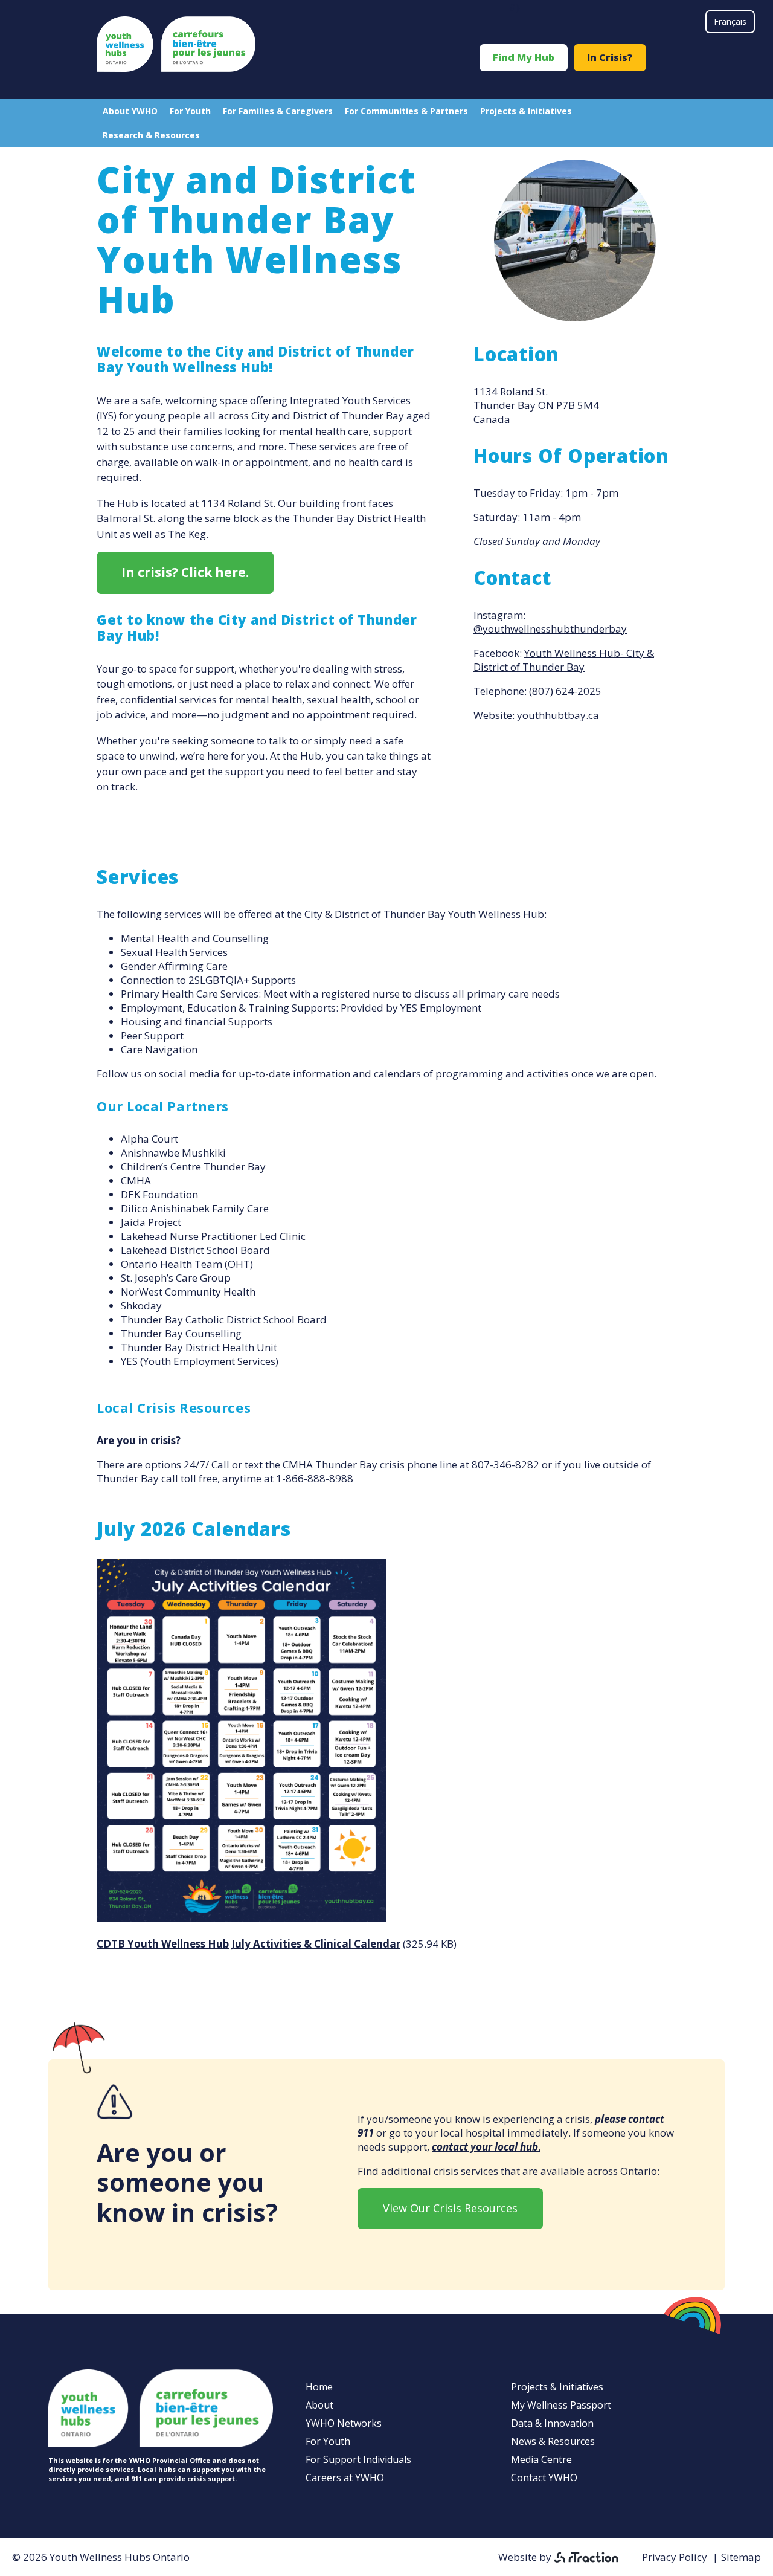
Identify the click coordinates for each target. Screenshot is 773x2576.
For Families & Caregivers (278, 111)
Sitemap (741, 2557)
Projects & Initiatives (526, 111)
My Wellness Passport (561, 2405)
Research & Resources (151, 135)
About (319, 2405)
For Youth (190, 111)
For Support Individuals (358, 2459)
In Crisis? (610, 57)
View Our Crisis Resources (450, 2208)
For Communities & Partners (406, 111)
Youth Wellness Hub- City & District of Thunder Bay (564, 660)
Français (730, 21)
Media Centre (541, 2459)
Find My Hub (524, 57)
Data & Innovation (552, 2423)
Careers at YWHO (345, 2478)
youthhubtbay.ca (558, 715)
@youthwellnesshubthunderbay (550, 629)
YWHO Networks (344, 2423)
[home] (176, 68)
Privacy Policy (675, 2557)
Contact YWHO (544, 2478)
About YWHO (130, 111)
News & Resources (553, 2441)
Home (319, 2387)
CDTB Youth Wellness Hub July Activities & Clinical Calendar (249, 1944)
